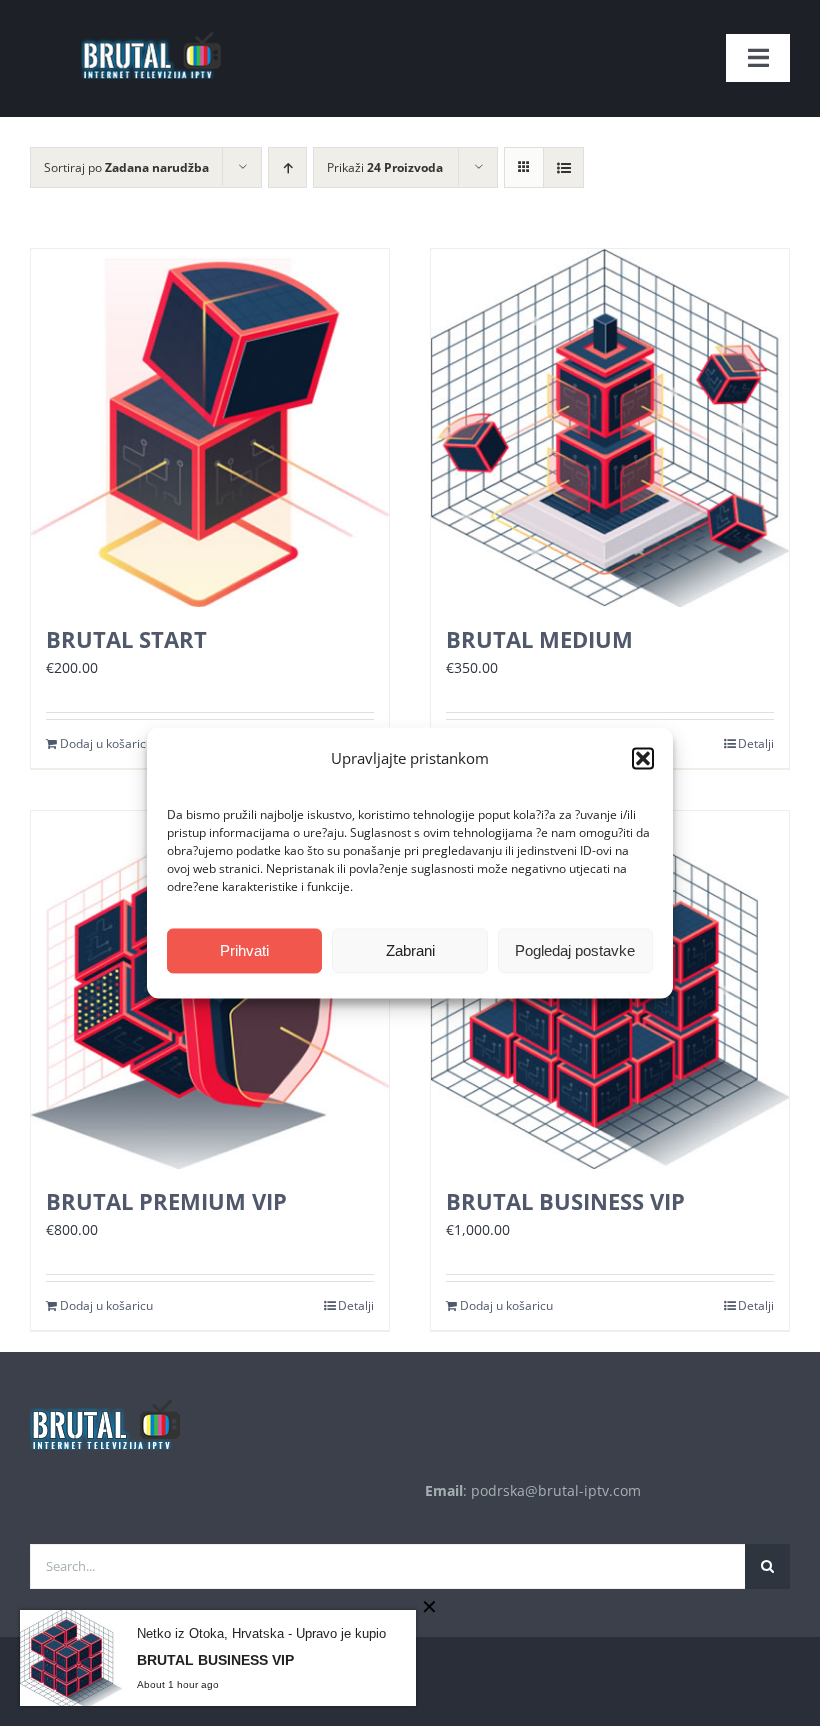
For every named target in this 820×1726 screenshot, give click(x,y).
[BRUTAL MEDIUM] (610, 428)
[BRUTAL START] (210, 428)
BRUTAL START (126, 639)
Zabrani (410, 950)
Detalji (756, 743)
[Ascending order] (287, 167)
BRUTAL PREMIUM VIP (166, 1201)
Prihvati (244, 950)
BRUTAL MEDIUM (539, 639)
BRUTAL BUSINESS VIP (565, 1201)
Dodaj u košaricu (106, 743)
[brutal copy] (150, 22)
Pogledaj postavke (575, 950)
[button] (643, 759)
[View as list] (563, 167)
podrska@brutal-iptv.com (556, 1490)
